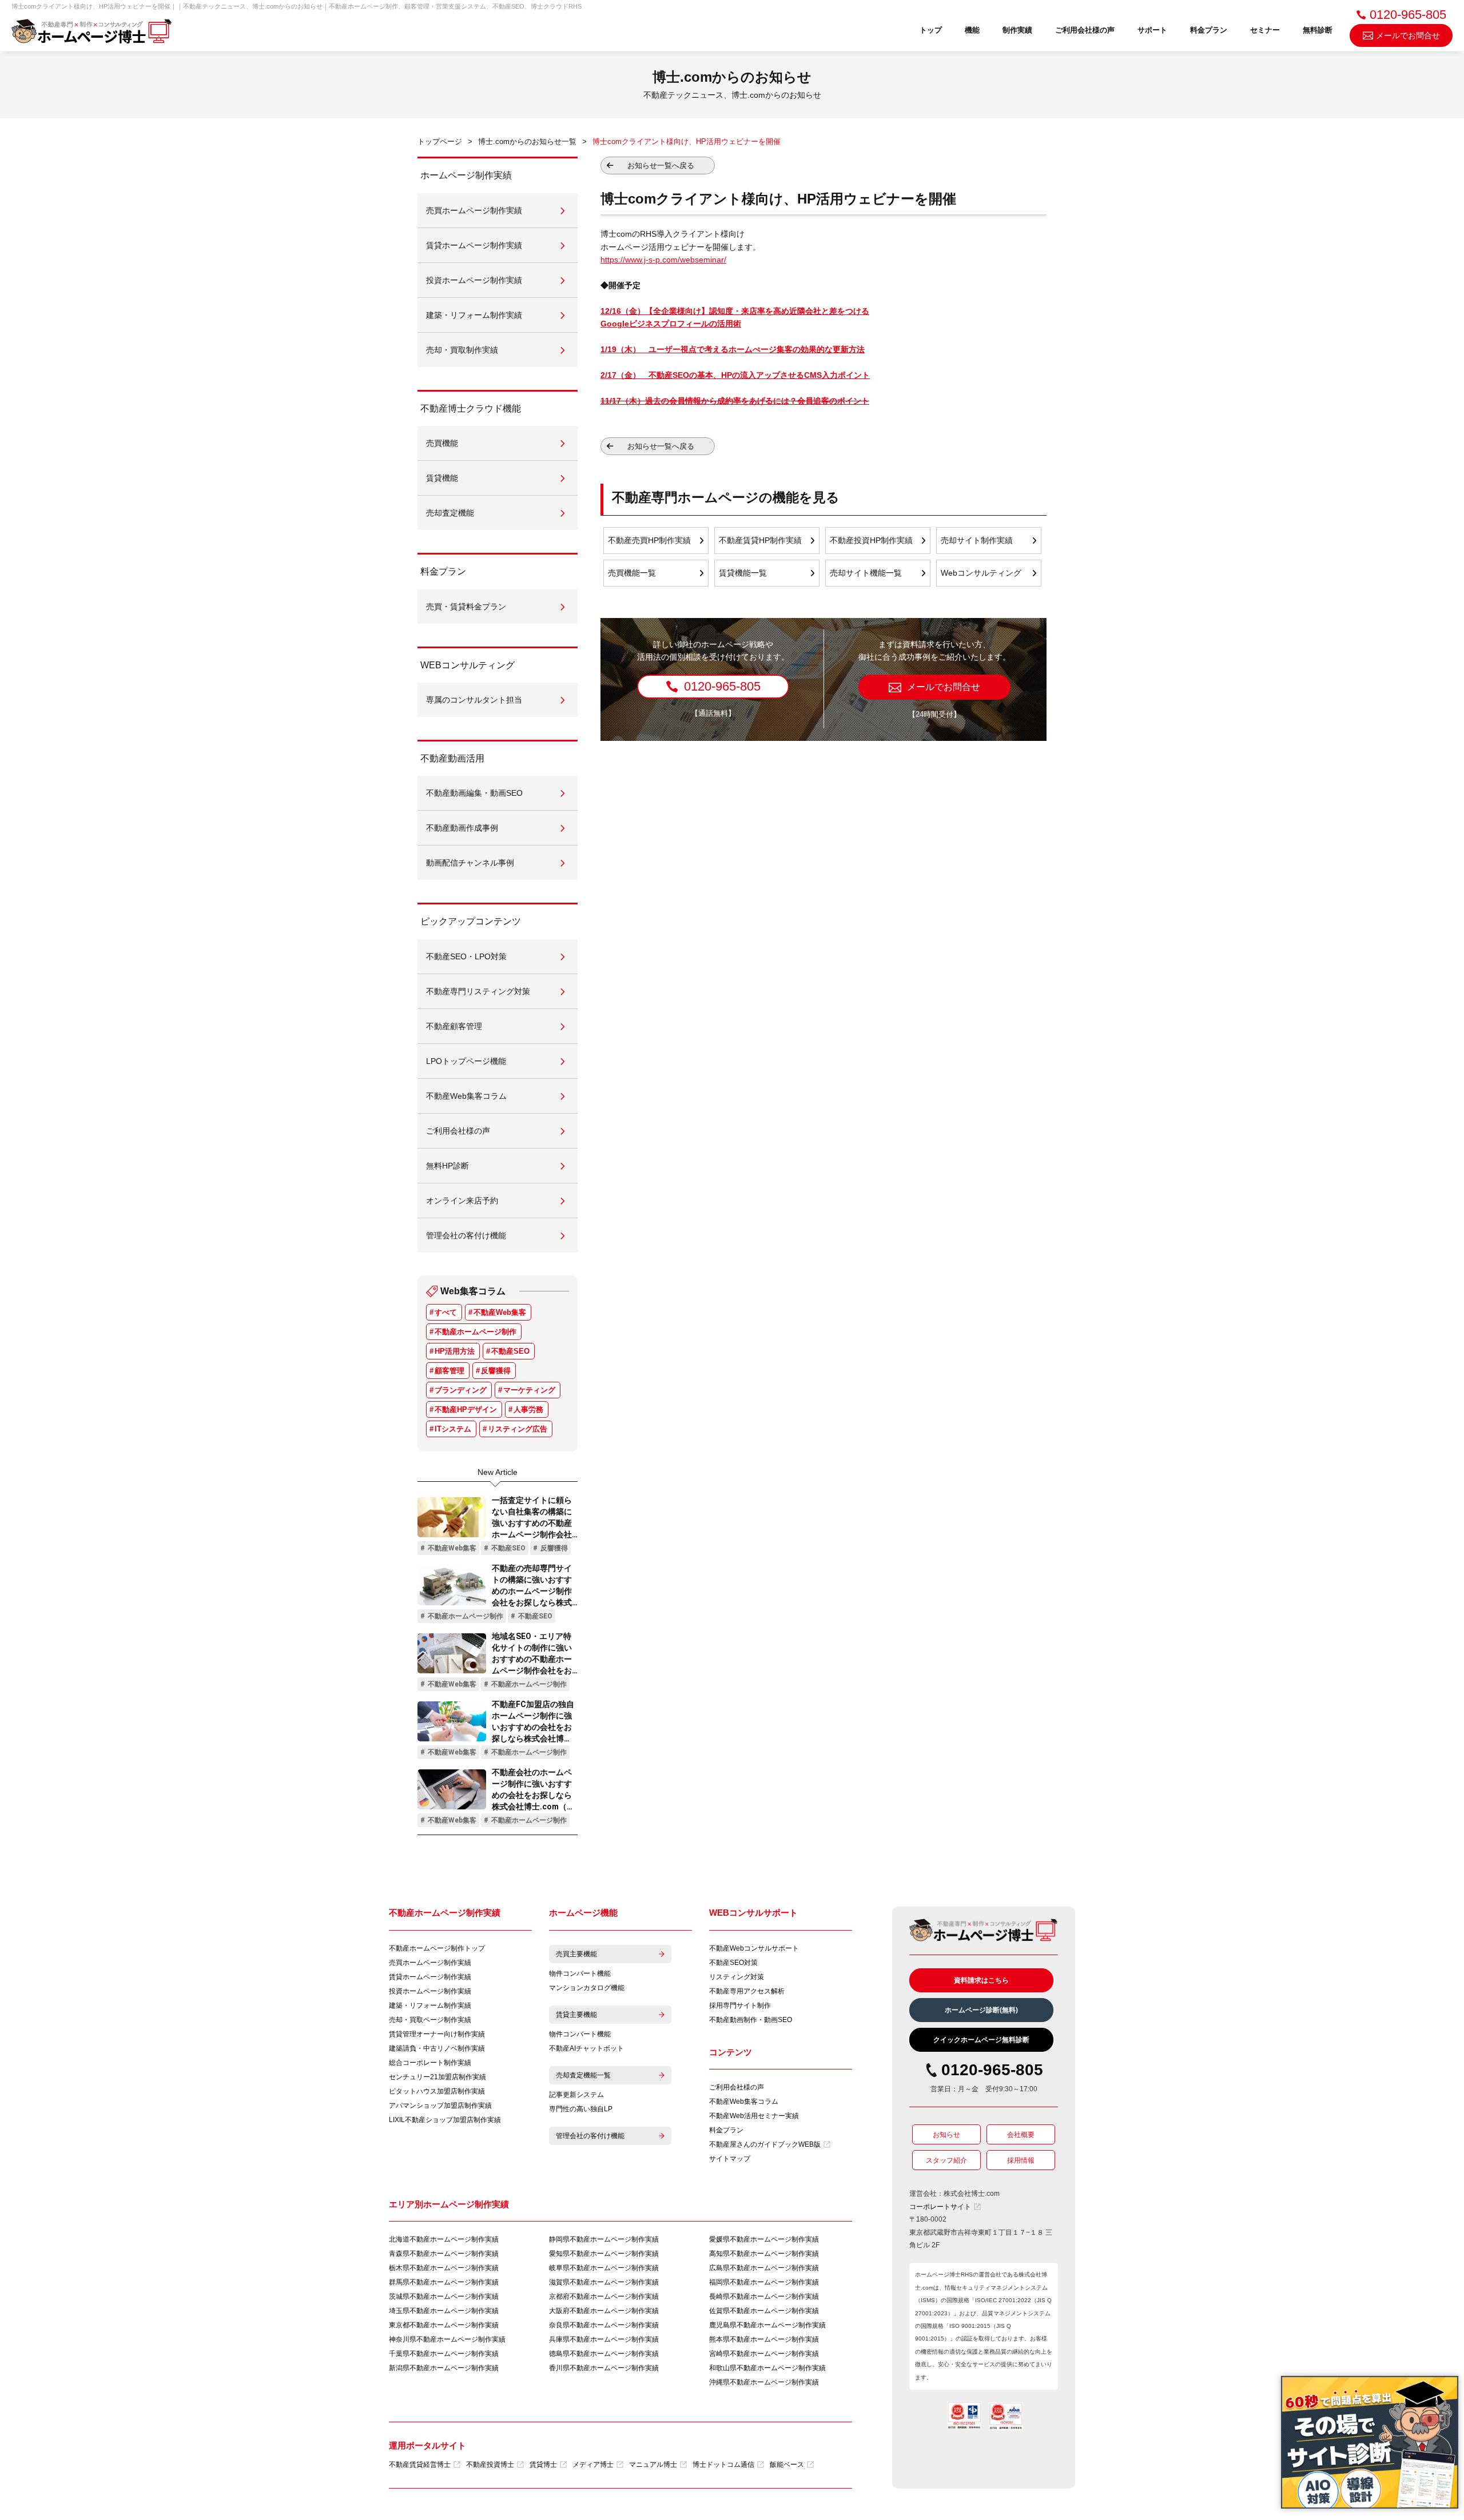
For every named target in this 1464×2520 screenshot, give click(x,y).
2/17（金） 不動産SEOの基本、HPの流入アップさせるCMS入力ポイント (735, 375)
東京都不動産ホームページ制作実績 (444, 2325)
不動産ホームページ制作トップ (437, 1948)
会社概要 (1021, 2135)
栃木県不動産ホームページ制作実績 (444, 2268)
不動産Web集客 (500, 1312)
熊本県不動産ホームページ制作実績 (764, 2339)
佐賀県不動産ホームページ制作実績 (764, 2311)
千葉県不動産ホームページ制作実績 (444, 2354)
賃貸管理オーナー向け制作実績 (437, 2034)
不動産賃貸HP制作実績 (760, 540)
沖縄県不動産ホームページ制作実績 (764, 2382)
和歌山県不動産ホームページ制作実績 (767, 2368)
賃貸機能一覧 (743, 573)
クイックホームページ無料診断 (981, 2040)
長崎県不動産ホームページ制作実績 (764, 2296)
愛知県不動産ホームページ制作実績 (604, 2254)
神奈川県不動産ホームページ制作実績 (447, 2339)
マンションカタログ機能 (587, 1988)
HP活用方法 (455, 1351)
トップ (931, 30)
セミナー (1265, 30)
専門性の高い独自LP (581, 2109)
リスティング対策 (737, 1977)
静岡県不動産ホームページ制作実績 (604, 2239)
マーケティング (529, 1390)
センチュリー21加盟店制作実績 (437, 2077)
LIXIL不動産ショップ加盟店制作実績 (445, 2120)
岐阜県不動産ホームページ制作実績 (604, 2268)
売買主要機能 (576, 1954)
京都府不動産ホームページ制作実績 (604, 2296)
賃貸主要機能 (576, 2015)
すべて (446, 1312)
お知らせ (946, 2135)
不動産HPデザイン (466, 1409)
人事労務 (528, 1409)
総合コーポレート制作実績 (430, 2063)
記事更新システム (576, 2095)
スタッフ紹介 (946, 2160)
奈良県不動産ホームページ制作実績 (604, 2325)
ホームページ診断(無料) (981, 2010)
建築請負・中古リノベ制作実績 (437, 2048)
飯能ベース (787, 2465)
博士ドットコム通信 (723, 2465)
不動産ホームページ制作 (476, 1332)
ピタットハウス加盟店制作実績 (437, 2091)
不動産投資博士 (490, 2465)
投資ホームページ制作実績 (430, 1991)
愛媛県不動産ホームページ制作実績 (764, 2239)
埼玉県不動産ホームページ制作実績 (444, 2311)
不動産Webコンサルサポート (754, 1948)
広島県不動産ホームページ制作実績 (764, 2268)
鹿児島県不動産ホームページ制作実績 (767, 2325)
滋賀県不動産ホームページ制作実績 (604, 2282)
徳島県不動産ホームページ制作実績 (604, 2354)
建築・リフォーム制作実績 (430, 2005)
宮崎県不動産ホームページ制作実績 (764, 2354)
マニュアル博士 (653, 2465)
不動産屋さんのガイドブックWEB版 (765, 2144)
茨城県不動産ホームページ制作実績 (444, 2296)
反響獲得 (496, 1371)
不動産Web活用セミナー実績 (754, 2116)
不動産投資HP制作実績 (871, 540)
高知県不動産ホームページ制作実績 (764, 2254)
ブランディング (461, 1390)
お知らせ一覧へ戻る (661, 166)
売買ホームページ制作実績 (430, 1963)
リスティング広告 (518, 1429)
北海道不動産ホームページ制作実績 (444, 2239)
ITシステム (453, 1429)
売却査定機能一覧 (583, 2075)
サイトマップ (730, 2159)
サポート (1152, 30)
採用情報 (1021, 2160)
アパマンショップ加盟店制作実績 (440, 2106)
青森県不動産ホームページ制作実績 (444, 2254)
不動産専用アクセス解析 (747, 1991)
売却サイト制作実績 (977, 540)
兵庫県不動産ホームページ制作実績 (604, 2339)
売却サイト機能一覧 (866, 573)
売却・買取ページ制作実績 (430, 2020)
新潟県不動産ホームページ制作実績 (444, 2368)
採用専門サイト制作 (740, 2005)
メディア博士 (593, 2465)
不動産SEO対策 (733, 1963)
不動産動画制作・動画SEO (751, 2020)
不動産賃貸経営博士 (420, 2465)
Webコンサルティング (981, 573)
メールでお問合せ (1408, 35)
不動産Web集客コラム (744, 2102)
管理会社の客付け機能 (590, 2136)
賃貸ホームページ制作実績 (430, 1977)
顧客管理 (449, 1371)
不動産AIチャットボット (586, 2048)
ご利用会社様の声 (1085, 30)
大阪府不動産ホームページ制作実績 (604, 2311)
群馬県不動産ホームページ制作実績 (444, 2282)
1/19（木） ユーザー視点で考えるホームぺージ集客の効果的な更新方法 (733, 349)
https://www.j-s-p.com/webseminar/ (663, 260)
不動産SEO (510, 1351)
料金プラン (1209, 30)
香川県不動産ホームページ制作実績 (604, 2368)
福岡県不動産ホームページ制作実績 (764, 2282)
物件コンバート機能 (580, 1973)
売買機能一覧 (632, 573)
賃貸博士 (543, 2465)
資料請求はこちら (981, 1980)
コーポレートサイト (940, 2207)
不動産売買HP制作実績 (649, 540)
